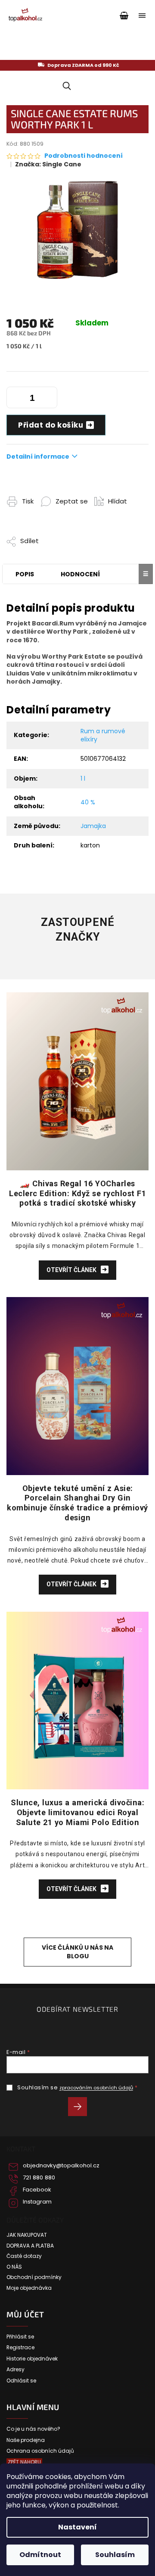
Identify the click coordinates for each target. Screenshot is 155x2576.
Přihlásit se (81, 2108)
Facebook (37, 2190)
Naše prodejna (26, 2440)
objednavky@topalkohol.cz (61, 2166)
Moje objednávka (29, 2288)
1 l (83, 778)
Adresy (15, 2370)
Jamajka (93, 826)
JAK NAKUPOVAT (27, 2235)
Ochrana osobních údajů (40, 2451)
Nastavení (77, 2527)
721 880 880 (39, 2178)
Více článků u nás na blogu (77, 1952)
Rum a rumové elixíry (103, 735)
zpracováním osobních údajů (96, 2088)
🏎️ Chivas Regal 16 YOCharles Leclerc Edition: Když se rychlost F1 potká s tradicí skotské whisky (77, 1193)
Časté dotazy (24, 2256)
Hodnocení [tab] (80, 574)
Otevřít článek (72, 1270)
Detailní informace (38, 456)
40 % (88, 802)
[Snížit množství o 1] (15, 399)
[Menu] (142, 16)
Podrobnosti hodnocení (84, 156)
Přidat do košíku (51, 425)
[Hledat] (65, 86)
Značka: (48, 164)
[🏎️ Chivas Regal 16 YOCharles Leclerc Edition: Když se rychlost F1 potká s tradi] (77, 1081)
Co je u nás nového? (33, 2429)
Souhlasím (115, 2555)
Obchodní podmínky (34, 2277)
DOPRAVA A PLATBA (30, 2246)
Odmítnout (40, 2555)
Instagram (37, 2202)
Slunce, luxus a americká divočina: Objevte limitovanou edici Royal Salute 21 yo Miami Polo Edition (77, 1812)
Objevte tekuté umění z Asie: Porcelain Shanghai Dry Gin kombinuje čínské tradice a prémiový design (77, 1503)
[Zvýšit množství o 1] (49, 399)
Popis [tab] (25, 574)
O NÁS (14, 2267)
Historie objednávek (32, 2359)
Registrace (20, 2348)
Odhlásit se (21, 2381)
